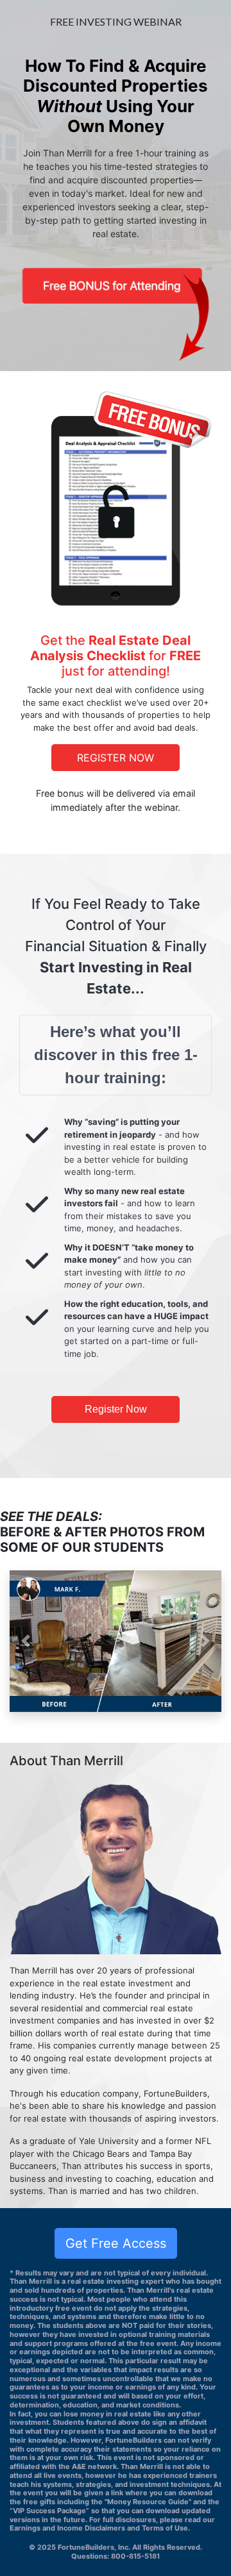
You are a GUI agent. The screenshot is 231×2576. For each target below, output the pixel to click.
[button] (26, 1641)
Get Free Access (116, 2243)
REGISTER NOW (116, 758)
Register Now (116, 1409)
